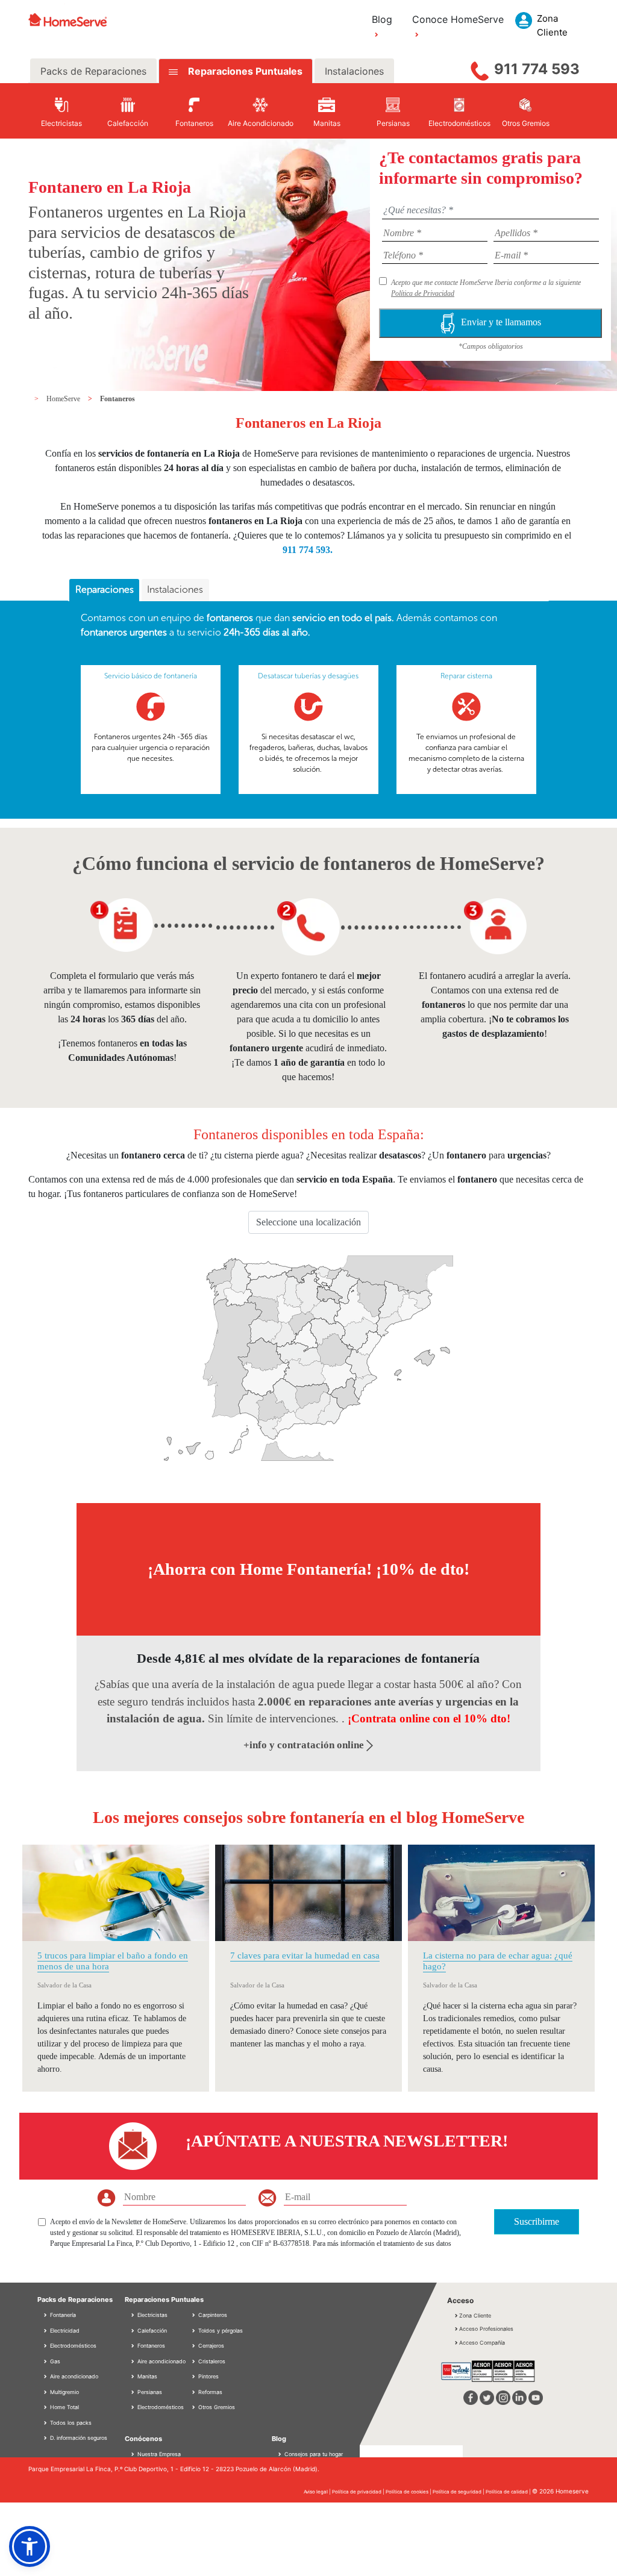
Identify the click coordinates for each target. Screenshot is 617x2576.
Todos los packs (70, 2423)
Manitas (146, 2376)
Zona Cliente (475, 2315)
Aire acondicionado (73, 2376)
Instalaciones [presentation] (175, 589)
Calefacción (151, 2331)
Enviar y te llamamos (501, 323)
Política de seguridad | (459, 2492)
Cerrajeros (210, 2346)
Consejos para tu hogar (313, 2454)
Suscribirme (537, 2221)
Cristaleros (211, 2361)
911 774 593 (537, 69)
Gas (54, 2361)
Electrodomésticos (72, 2346)
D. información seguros (78, 2438)
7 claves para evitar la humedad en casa (305, 1955)
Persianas (149, 2392)
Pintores (208, 2376)
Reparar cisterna (466, 676)
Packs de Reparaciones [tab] (93, 71)
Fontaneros (117, 399)
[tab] (104, 590)
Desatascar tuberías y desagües (308, 676)
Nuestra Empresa (159, 2454)
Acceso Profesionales (486, 2329)
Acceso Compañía (482, 2343)
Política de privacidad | (359, 2492)
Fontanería (62, 2315)
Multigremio (64, 2392)
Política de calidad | (509, 2492)
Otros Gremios (216, 2407)
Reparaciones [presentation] (105, 589)
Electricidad (64, 2331)
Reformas (209, 2392)
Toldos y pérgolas (220, 2331)
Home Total (64, 2407)
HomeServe (64, 399)
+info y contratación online (305, 1745)
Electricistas (152, 2315)
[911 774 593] (480, 68)
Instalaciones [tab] (354, 71)
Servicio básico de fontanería (151, 676)
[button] (30, 2546)
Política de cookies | (409, 2492)
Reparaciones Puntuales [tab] (244, 71)
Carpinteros (212, 2315)
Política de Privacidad (423, 293)
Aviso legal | (318, 2492)
